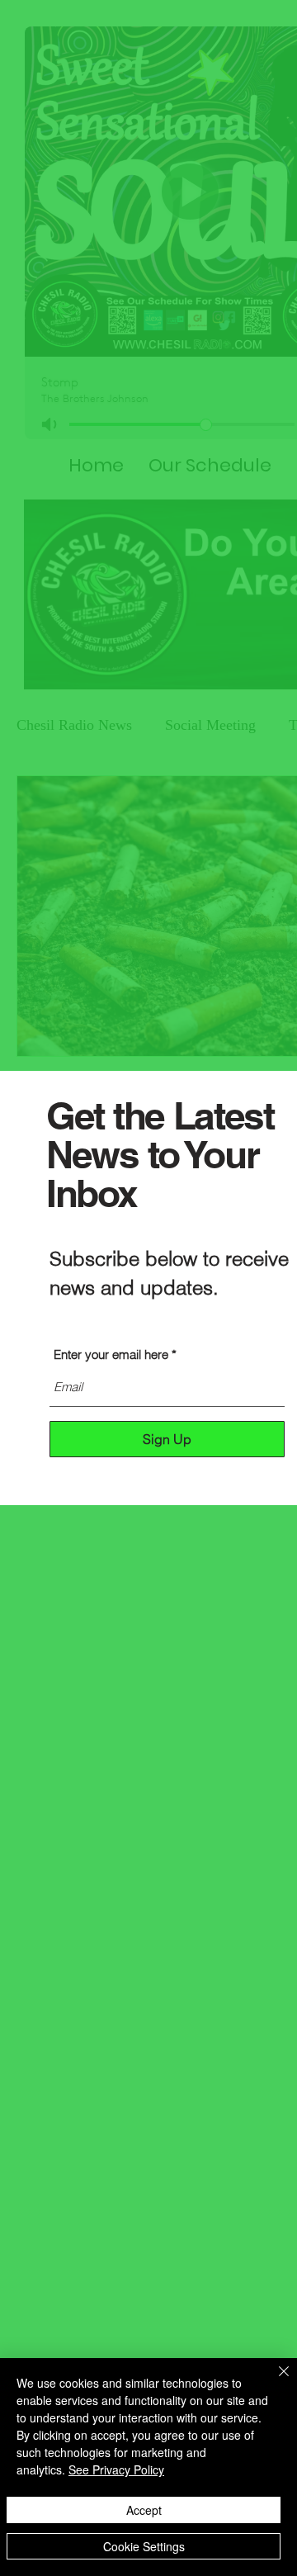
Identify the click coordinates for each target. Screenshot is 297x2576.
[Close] (274, 2381)
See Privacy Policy (116, 2469)
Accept (144, 2510)
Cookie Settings (144, 2546)
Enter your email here (111, 1354)
